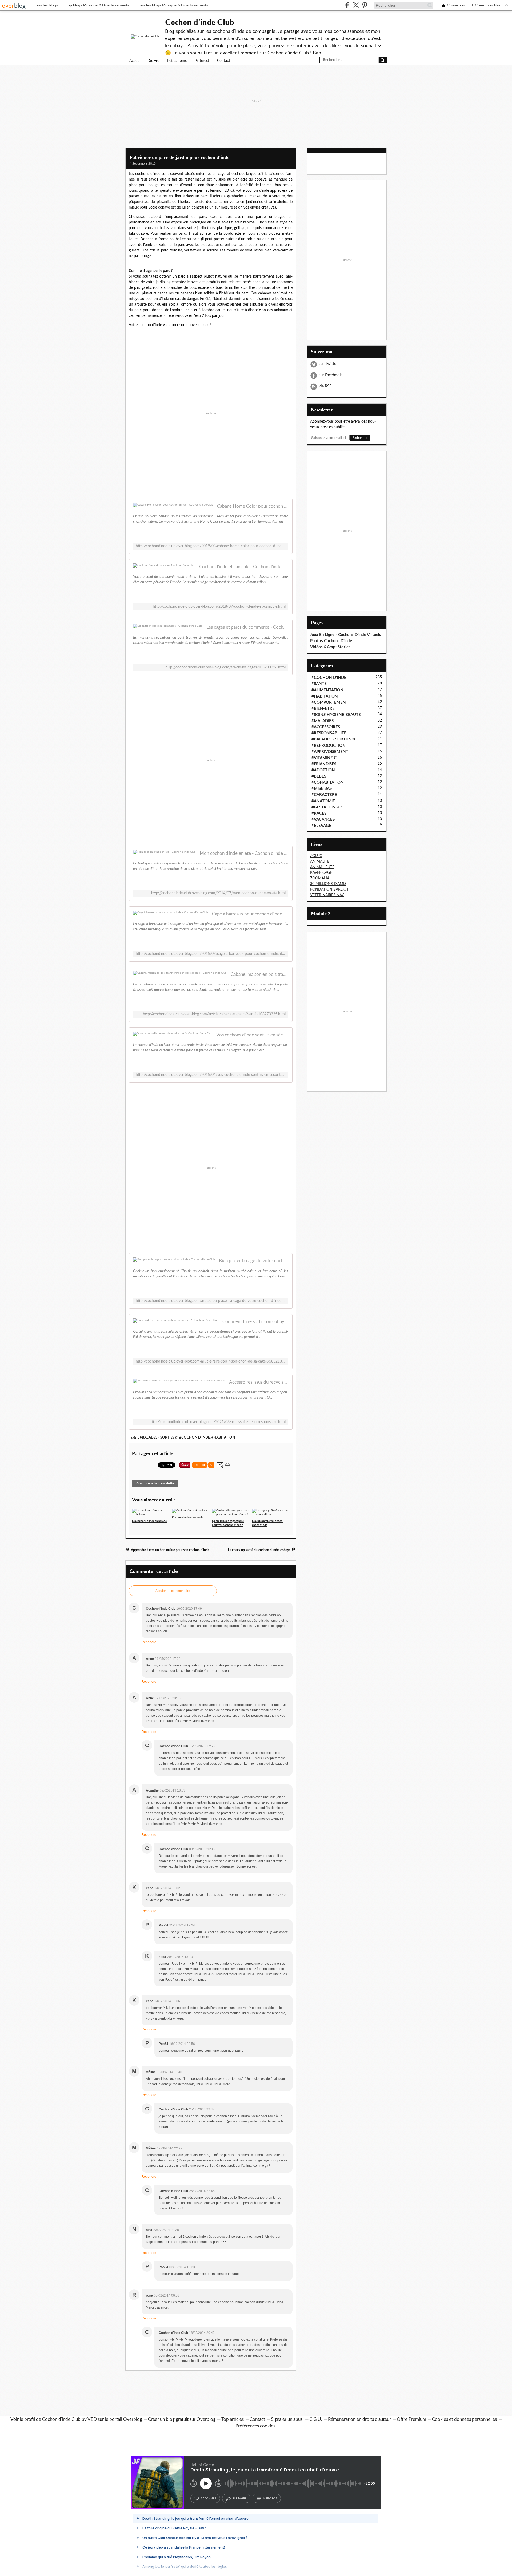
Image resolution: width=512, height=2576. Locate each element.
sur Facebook (330, 375)
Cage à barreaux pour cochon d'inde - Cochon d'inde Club (250, 914)
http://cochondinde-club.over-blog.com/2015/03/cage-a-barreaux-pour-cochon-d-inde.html (211, 954)
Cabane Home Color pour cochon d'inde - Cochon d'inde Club (253, 506)
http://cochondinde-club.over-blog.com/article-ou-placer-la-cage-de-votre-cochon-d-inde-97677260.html (211, 1301)
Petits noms (177, 61)
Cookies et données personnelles (464, 2419)
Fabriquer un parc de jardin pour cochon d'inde (179, 157)
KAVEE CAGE (321, 873)
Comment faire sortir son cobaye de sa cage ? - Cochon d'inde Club (255, 1322)
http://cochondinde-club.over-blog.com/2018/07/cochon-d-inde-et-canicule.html (219, 607)
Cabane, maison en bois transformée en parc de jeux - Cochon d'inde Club (259, 974)
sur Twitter (328, 364)
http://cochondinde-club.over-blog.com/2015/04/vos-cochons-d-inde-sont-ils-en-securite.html (211, 1075)
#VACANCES (323, 820)
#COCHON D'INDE (195, 1437)
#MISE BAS (322, 789)
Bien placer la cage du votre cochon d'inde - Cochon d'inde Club (254, 1261)
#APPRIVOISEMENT (330, 752)
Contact (224, 61)
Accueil (135, 61)
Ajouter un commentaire (173, 1591)
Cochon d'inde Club (200, 22)
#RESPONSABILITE (329, 733)
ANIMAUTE (320, 862)
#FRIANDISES (324, 764)
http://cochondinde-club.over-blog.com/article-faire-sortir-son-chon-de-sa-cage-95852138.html (211, 1361)
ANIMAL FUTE (322, 867)
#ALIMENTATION (327, 690)
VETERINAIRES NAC (327, 895)
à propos (270, 2498)
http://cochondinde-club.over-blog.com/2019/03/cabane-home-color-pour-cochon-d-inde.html (211, 546)
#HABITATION (223, 1437)
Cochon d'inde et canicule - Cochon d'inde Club (244, 567)
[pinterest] (365, 5)
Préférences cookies (255, 2426)
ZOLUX (316, 856)
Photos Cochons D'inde (331, 641)
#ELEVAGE (321, 826)
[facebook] (347, 5)
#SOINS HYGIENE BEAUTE (336, 715)
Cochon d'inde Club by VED (69, 2419)
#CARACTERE (324, 795)
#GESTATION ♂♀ (327, 807)
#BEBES (319, 776)
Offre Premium (411, 2419)
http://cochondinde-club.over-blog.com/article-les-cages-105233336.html (225, 667)
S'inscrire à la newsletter (155, 1483)
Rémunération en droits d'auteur (359, 2419)
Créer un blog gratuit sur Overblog (182, 2419)
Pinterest (202, 61)
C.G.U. (316, 2419)
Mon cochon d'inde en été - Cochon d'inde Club (244, 853)
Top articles (233, 2419)
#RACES (319, 813)
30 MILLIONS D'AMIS (328, 884)
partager (240, 2498)
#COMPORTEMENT (330, 702)
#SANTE (319, 684)
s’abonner (209, 2498)
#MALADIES (323, 721)
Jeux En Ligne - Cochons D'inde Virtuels (346, 635)
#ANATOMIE (323, 801)
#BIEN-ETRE (323, 709)
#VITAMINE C (324, 758)
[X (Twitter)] (356, 5)
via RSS (325, 386)
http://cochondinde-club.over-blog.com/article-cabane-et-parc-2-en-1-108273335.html (214, 1014)
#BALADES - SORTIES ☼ (159, 1437)
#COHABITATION (328, 782)
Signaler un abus (287, 2419)
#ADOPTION (323, 770)
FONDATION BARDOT (329, 890)
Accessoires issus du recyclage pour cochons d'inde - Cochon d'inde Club (259, 1382)
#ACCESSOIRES (326, 727)
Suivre (154, 61)
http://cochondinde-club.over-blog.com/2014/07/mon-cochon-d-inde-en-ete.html (218, 893)
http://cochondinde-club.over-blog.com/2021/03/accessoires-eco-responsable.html (218, 1422)
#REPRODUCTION (329, 746)
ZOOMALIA (320, 878)
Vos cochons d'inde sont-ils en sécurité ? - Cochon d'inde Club (252, 1035)
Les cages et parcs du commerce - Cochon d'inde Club (247, 627)
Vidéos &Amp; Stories (330, 647)
